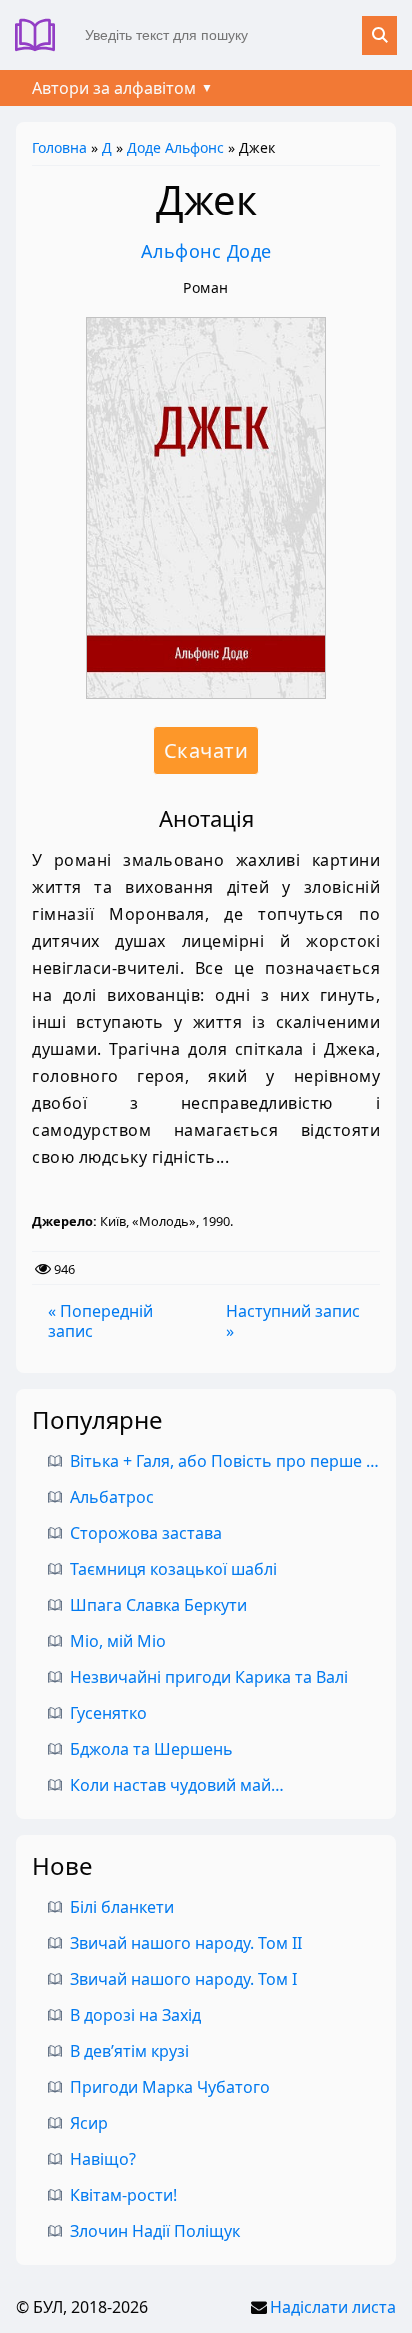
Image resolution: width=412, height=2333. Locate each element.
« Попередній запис (100, 1321)
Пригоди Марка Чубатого (170, 2087)
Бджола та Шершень (151, 1749)
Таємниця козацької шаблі (173, 1569)
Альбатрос (112, 1497)
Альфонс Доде (206, 251)
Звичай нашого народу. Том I (183, 1979)
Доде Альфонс (175, 147)
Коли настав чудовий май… (177, 1785)
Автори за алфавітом (114, 88)
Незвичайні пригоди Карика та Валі (209, 1677)
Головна (59, 147)
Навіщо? (103, 2159)
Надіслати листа (333, 2307)
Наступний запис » (293, 1321)
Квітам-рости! (123, 2195)
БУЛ (42, 35)
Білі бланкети (122, 1907)
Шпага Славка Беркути (158, 1605)
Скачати (206, 750)
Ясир (89, 2123)
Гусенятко (108, 1713)
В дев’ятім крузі (129, 2051)
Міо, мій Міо (118, 1641)
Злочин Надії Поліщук (155, 2231)
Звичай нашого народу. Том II (186, 1943)
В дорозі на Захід (135, 2015)
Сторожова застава (146, 1533)
